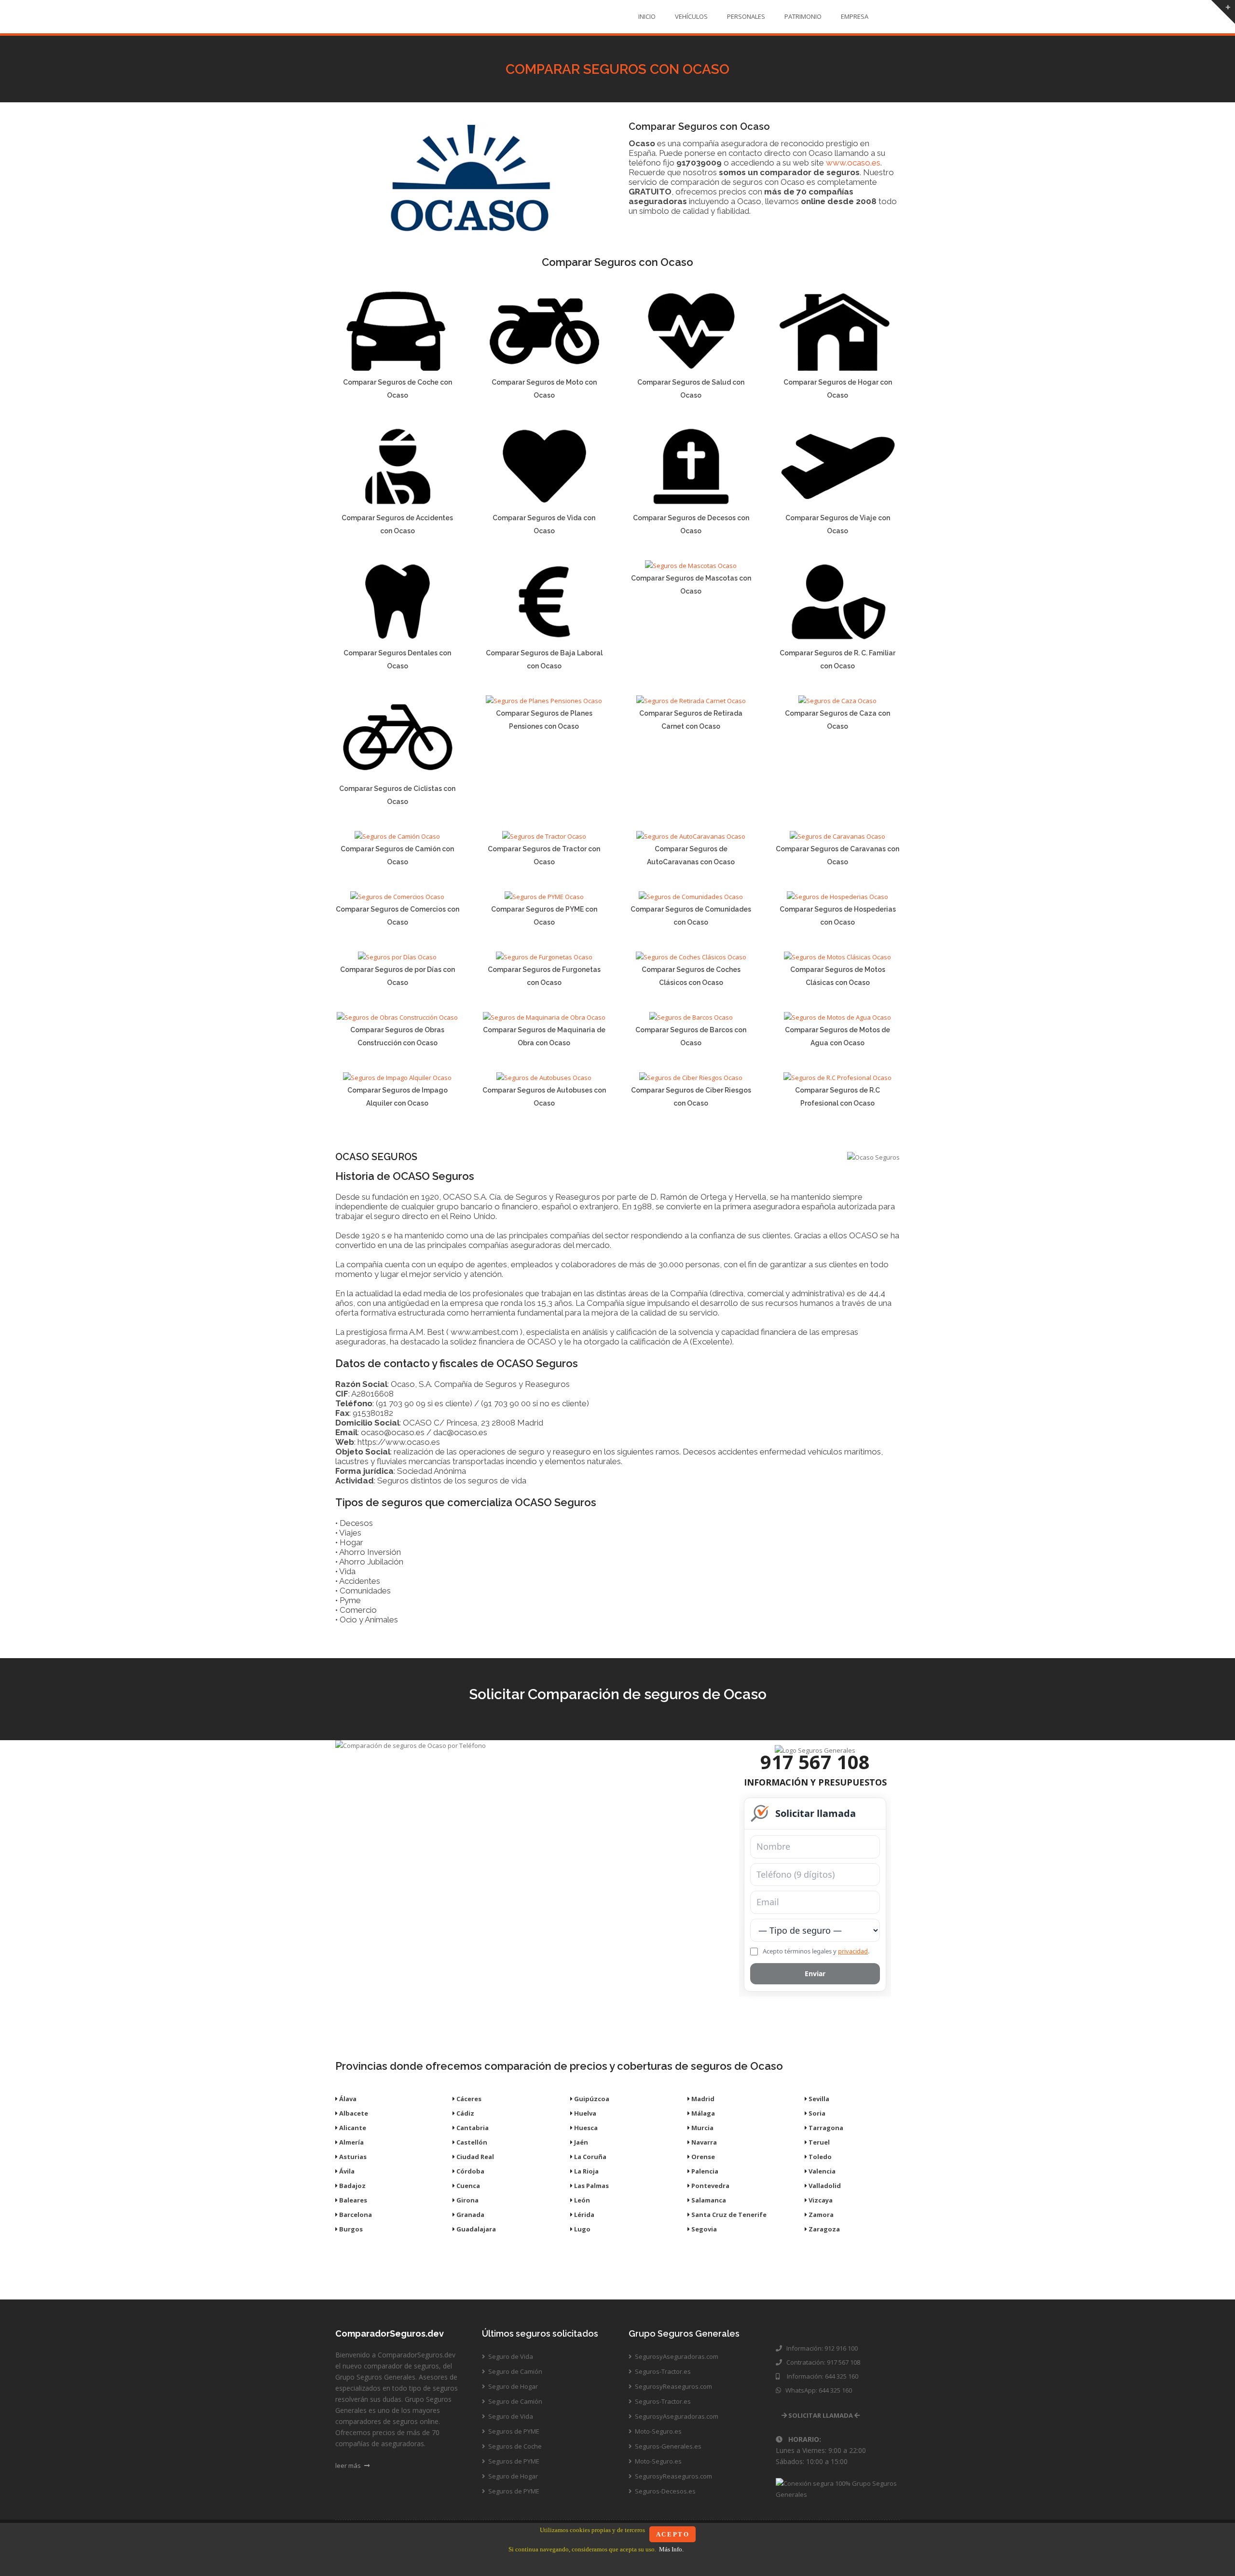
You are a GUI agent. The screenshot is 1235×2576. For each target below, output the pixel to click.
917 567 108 (815, 1762)
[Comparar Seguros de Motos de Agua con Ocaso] (837, 1017)
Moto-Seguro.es (658, 2431)
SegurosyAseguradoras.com (676, 2356)
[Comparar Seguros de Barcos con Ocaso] (691, 1017)
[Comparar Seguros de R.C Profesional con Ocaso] (837, 1078)
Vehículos (691, 16)
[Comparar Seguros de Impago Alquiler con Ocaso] (397, 1078)
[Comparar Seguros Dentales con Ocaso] (397, 640)
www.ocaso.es (853, 163)
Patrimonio (803, 16)
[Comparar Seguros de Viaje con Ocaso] (838, 505)
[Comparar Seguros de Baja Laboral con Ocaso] (544, 640)
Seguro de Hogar (512, 2386)
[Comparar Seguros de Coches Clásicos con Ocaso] (691, 957)
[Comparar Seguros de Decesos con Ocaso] (691, 505)
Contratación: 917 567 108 (822, 2362)
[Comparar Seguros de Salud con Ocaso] (691, 370)
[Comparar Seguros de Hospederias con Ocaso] (837, 897)
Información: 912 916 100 (821, 2348)
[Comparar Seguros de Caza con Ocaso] (837, 701)
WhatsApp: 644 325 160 (817, 2390)
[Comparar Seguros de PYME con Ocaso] (544, 897)
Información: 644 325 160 (820, 2376)
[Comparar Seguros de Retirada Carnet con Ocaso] (691, 701)
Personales (746, 16)
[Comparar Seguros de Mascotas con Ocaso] (691, 566)
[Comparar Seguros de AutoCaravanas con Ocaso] (691, 836)
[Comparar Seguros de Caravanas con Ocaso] (837, 836)
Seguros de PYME (513, 2431)
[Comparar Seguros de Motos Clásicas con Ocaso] (837, 957)
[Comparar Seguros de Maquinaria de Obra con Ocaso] (544, 1017)
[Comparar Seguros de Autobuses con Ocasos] (544, 1078)
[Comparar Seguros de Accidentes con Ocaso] (397, 505)
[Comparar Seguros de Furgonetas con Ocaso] (544, 957)
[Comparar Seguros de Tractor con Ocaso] (544, 836)
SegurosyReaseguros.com (673, 2386)
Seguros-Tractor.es (662, 2371)
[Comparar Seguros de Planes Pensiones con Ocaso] (544, 701)
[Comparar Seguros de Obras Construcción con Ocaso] (397, 1017)
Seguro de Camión (515, 2371)
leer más (349, 2465)
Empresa (855, 16)
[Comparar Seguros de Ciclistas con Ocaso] (397, 776)
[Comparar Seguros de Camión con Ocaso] (397, 836)
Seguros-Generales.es (667, 2446)
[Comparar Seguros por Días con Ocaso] (397, 957)
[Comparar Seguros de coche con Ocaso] (397, 370)
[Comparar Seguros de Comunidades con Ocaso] (691, 897)
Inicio (647, 16)
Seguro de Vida (510, 2356)
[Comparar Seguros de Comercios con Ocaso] (397, 897)
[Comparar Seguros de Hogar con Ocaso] (838, 370)
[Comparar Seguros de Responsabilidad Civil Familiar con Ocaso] (838, 640)
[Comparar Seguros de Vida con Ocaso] (544, 505)
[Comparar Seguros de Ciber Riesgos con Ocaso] (691, 1078)
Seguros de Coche (514, 2446)
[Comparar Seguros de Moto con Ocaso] (544, 370)
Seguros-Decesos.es (665, 2491)
